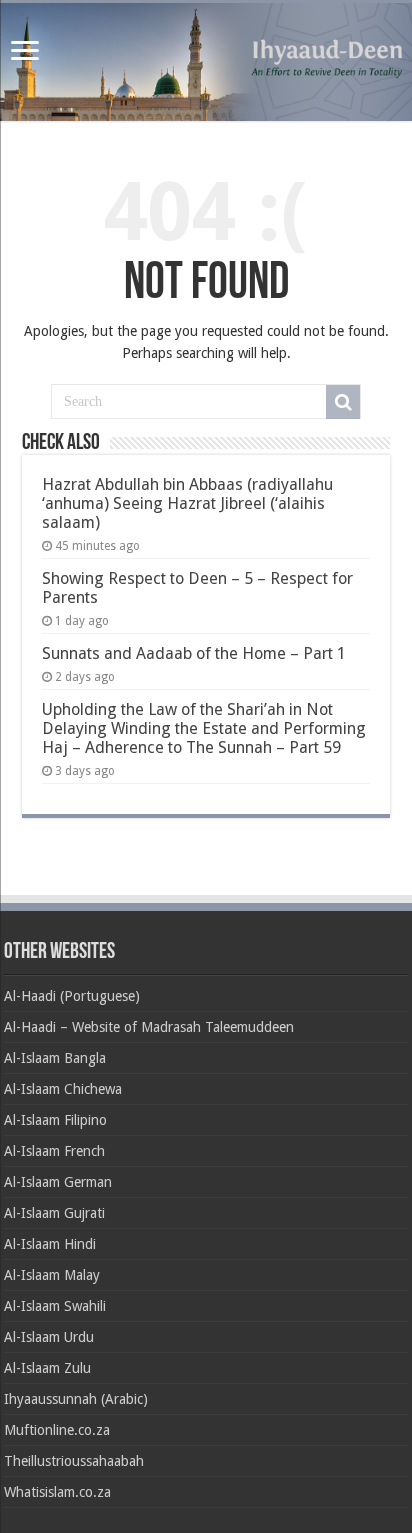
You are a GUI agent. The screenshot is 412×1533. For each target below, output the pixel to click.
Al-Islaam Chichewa (63, 1089)
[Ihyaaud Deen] (206, 62)
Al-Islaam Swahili (55, 1306)
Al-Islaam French (54, 1151)
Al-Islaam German (58, 1182)
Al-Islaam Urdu (49, 1337)
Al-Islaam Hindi (50, 1244)
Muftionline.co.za (57, 1430)
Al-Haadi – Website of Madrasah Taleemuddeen (149, 1027)
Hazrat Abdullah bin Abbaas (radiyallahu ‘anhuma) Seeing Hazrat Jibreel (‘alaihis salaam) (187, 503)
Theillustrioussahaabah (74, 1461)
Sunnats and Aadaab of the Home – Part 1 (194, 653)
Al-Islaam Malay (52, 1275)
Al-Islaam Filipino (55, 1120)
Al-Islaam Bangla (55, 1058)
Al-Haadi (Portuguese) (72, 996)
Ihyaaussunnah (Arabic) (76, 1399)
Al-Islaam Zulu (47, 1368)
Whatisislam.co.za (57, 1492)
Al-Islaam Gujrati (54, 1213)
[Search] (343, 402)
